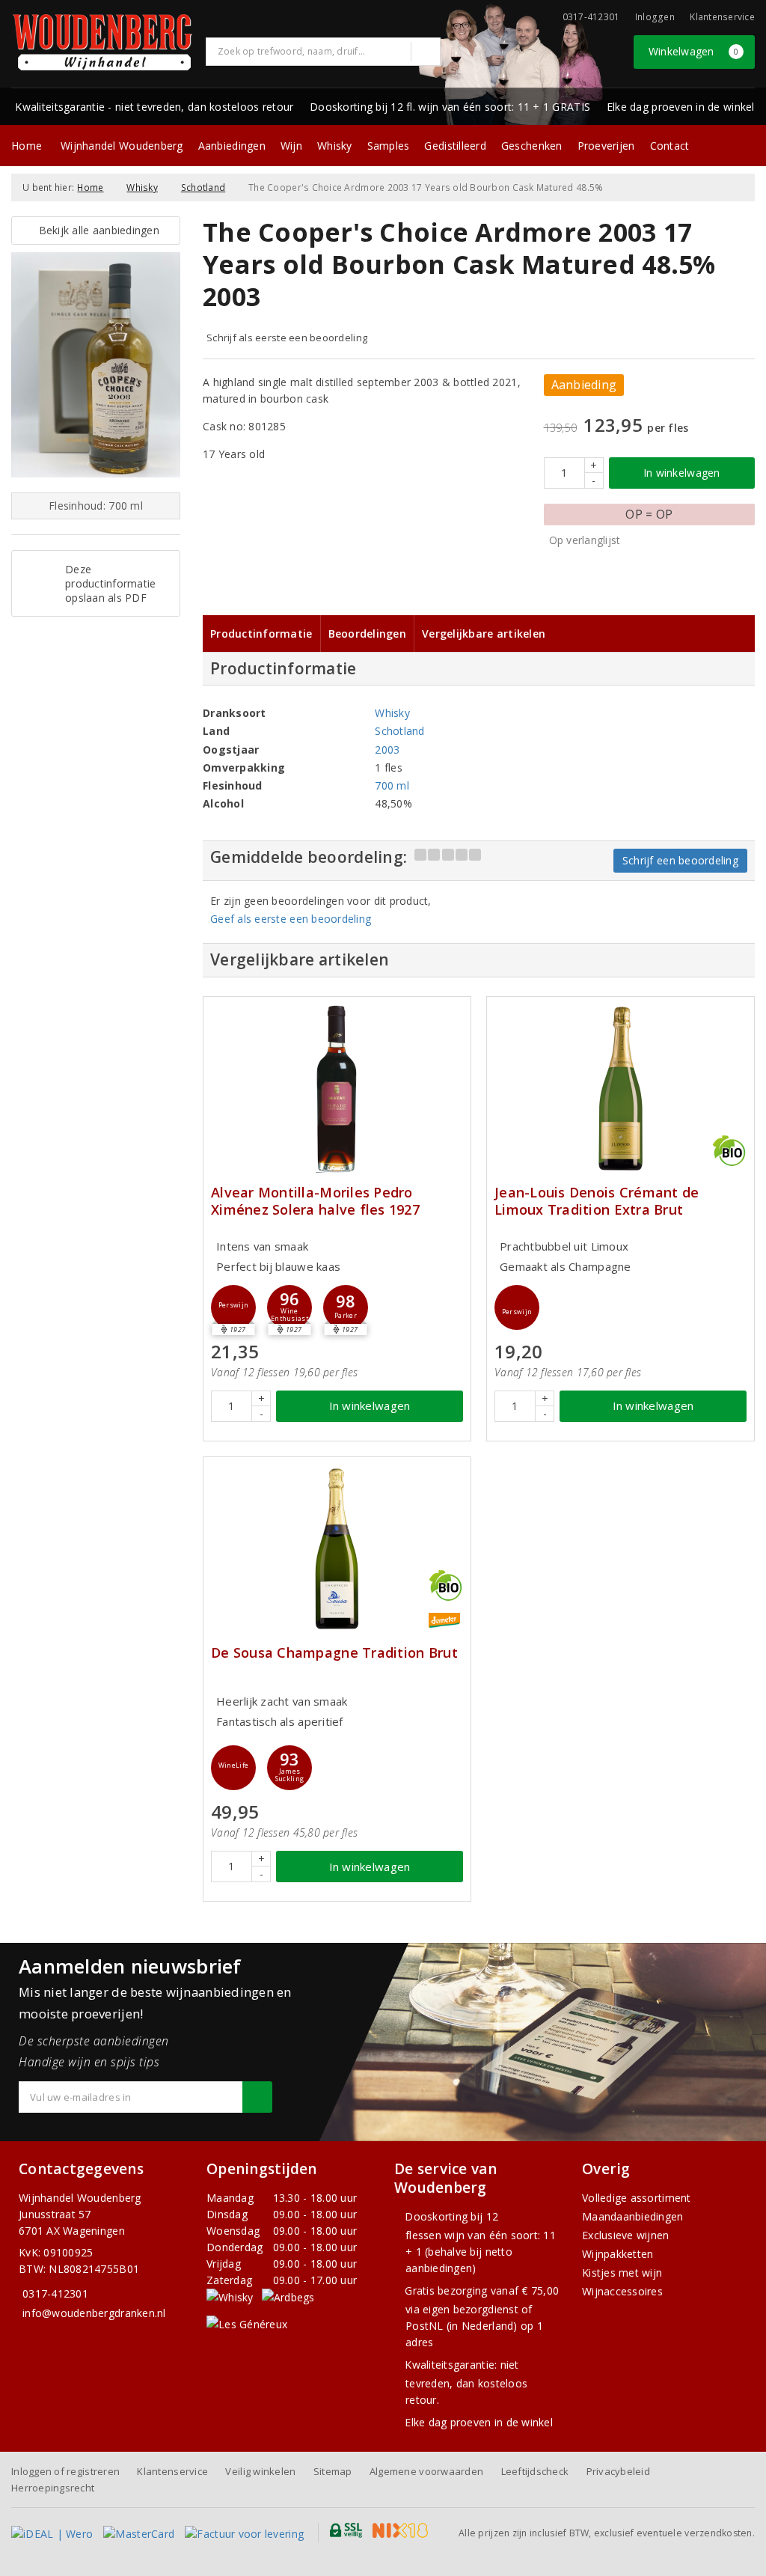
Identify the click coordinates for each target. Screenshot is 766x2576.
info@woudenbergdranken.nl (94, 2313)
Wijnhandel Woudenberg (122, 146)
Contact (670, 146)
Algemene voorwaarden (426, 2471)
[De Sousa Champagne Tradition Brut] (337, 1549)
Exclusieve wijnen (626, 2235)
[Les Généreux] (247, 2323)
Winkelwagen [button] (694, 51)
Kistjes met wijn (622, 2273)
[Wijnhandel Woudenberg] (103, 42)
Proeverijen (606, 146)
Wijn (291, 146)
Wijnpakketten (618, 2254)
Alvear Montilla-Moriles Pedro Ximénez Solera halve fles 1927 (315, 1201)
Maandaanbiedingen (633, 2216)
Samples (389, 146)
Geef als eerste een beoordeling (291, 919)
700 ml (392, 785)
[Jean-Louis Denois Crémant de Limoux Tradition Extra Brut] (621, 1089)
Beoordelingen (367, 634)
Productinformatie (261, 634)
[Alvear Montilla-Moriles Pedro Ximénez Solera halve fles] (337, 1089)
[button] (233, 1307)
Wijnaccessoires (622, 2291)
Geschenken (532, 146)
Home (27, 146)
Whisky (335, 146)
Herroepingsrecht (53, 2488)
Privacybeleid (618, 2471)
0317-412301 (55, 2293)
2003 (387, 750)
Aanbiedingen (232, 146)
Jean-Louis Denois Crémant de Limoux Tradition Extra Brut (597, 1201)
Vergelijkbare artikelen (484, 634)
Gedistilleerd (455, 146)
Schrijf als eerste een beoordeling (287, 338)
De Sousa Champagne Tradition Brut (334, 1653)
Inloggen (655, 17)
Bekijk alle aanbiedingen (96, 230)
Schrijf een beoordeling (680, 860)
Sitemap (333, 2471)
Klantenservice (722, 17)
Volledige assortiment (637, 2198)
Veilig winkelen (260, 2471)
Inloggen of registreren (65, 2471)
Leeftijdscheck (535, 2471)
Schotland (203, 187)
